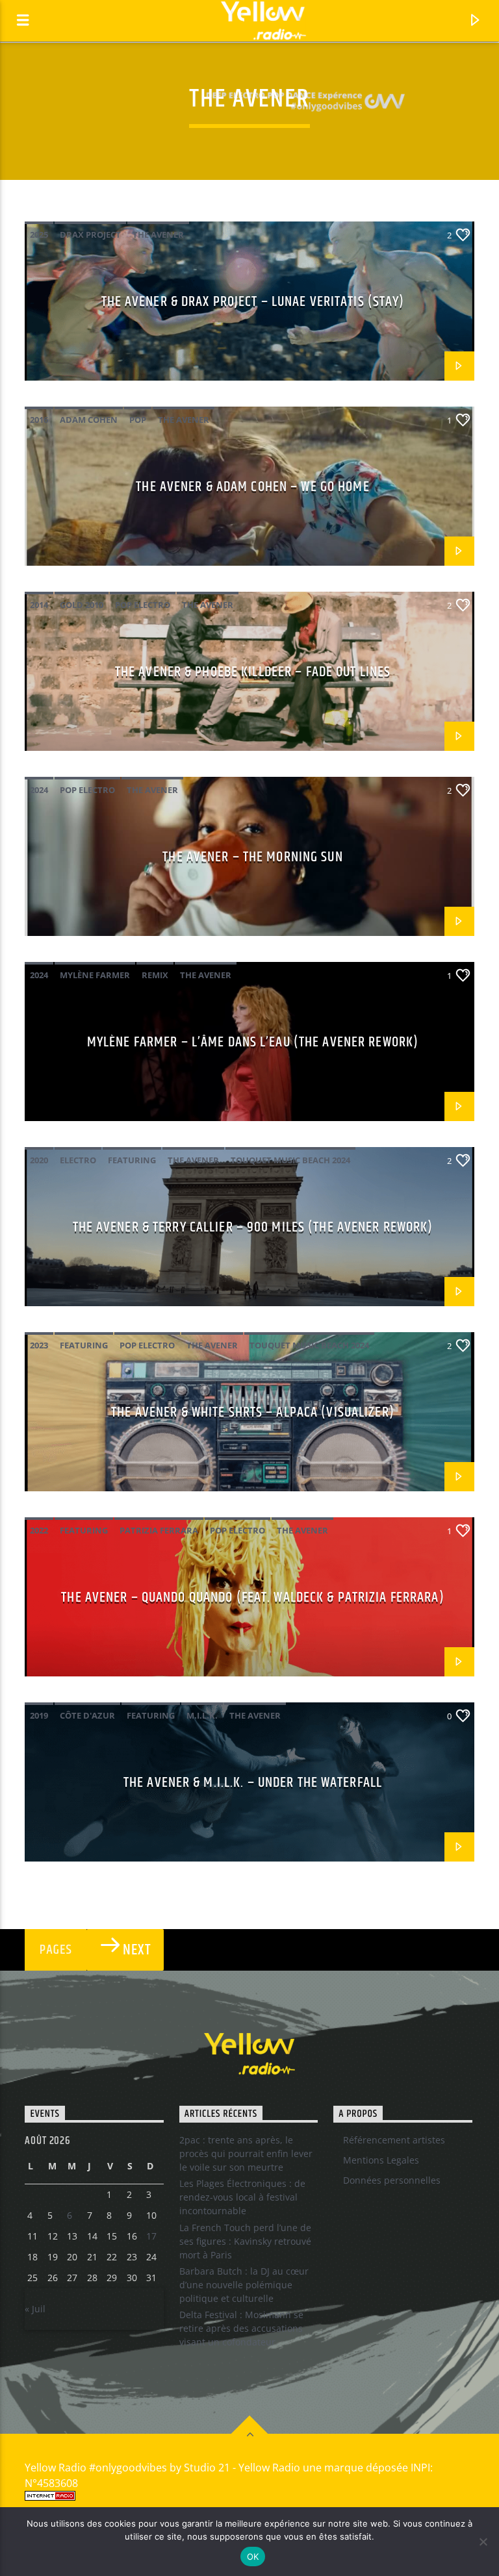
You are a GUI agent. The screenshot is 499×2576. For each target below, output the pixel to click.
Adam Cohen (89, 420)
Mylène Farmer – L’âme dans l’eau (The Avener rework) (253, 1042)
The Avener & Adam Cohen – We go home (252, 487)
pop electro (143, 605)
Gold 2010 (82, 605)
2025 (39, 234)
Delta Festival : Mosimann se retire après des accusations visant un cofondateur (241, 2328)
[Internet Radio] (249, 2496)
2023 (39, 1345)
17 (151, 2236)
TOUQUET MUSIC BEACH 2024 (290, 1160)
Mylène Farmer (95, 975)
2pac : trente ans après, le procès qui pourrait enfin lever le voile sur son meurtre (246, 2153)
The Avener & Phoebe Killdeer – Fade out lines (253, 672)
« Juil (35, 2309)
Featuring (132, 1160)
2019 (39, 1715)
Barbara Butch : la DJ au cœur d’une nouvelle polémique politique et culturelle (244, 2285)
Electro (78, 1160)
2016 (39, 420)
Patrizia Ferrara (159, 1530)
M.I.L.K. (202, 1715)
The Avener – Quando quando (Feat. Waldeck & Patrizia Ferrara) (252, 1597)
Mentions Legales (381, 2160)
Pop (138, 420)
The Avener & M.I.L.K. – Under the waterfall (253, 1783)
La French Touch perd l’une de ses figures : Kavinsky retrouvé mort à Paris (245, 2241)
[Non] (483, 2542)
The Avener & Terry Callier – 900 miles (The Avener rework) (253, 1227)
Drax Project (90, 234)
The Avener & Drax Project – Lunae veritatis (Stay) (253, 302)
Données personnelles (392, 2180)
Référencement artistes (394, 2140)
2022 (39, 1530)
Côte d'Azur (87, 1715)
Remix (155, 975)
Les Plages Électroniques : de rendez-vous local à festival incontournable (242, 2197)
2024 (39, 790)
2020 (39, 1160)
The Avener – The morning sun (252, 857)
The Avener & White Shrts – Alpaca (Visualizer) (253, 1412)
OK (253, 2557)
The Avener (158, 234)
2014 (39, 605)
